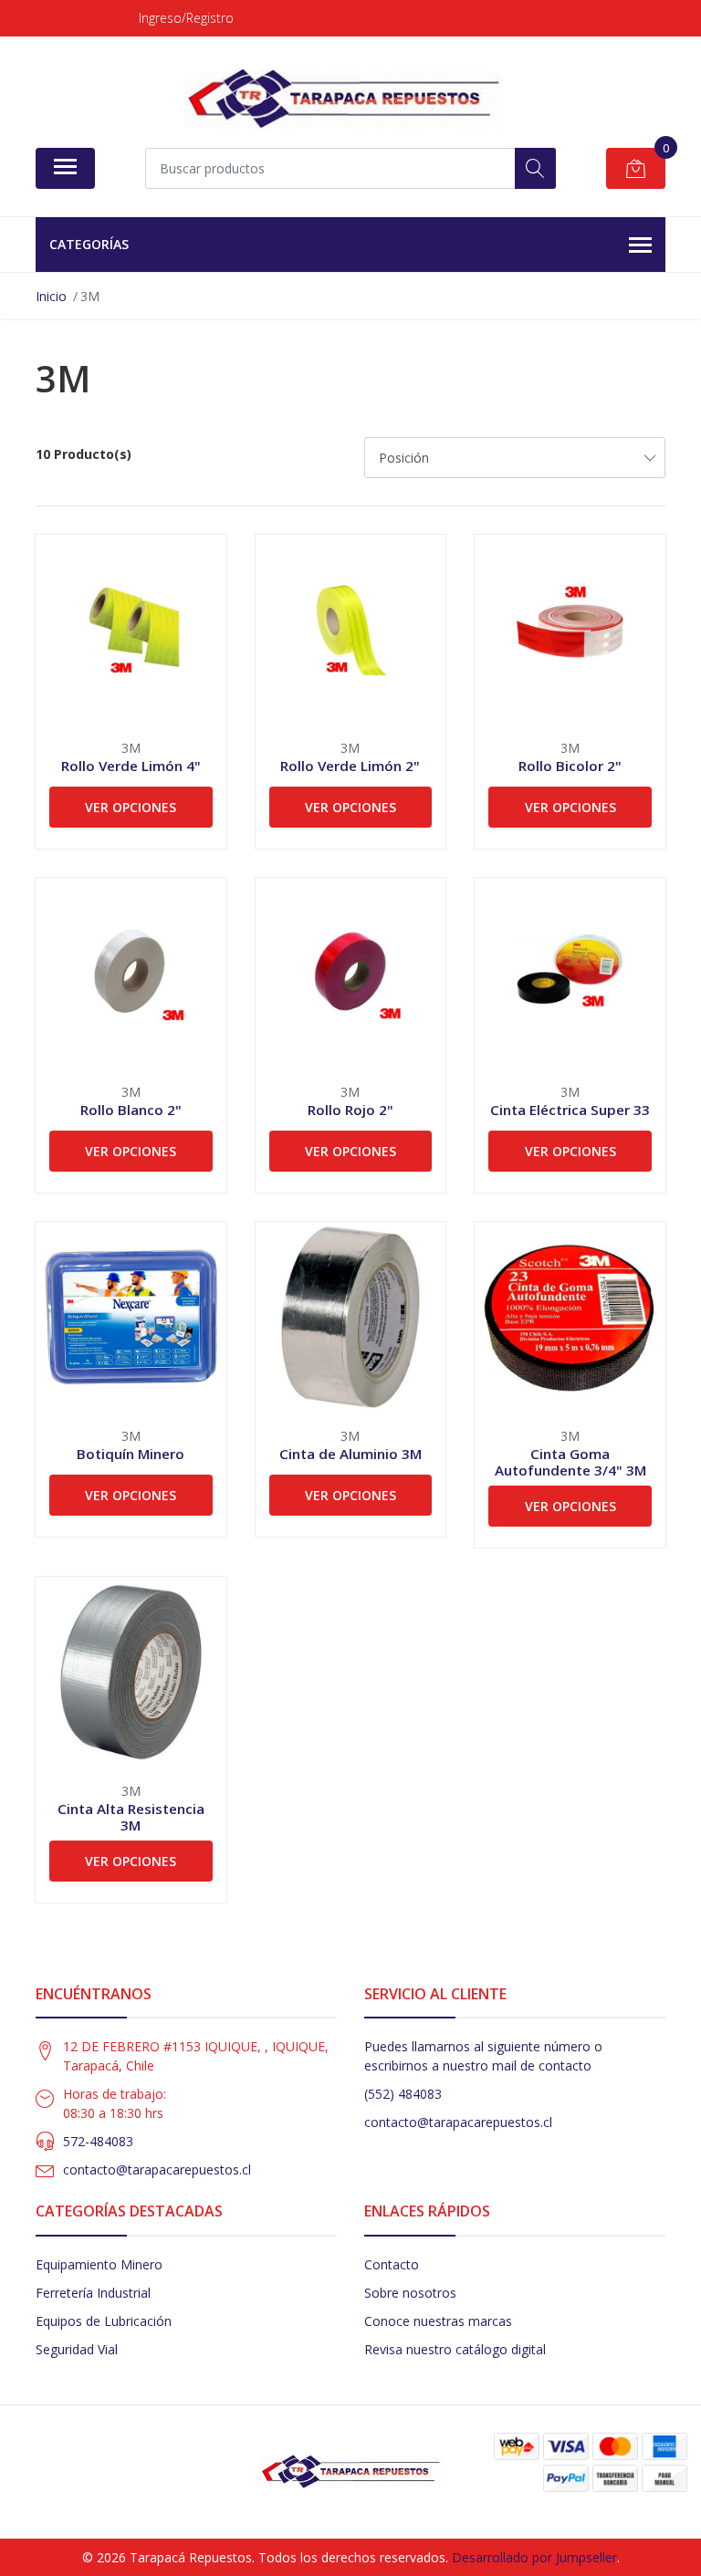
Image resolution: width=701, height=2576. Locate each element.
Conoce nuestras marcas (438, 2321)
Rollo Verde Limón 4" (131, 766)
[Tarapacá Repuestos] (343, 99)
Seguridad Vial (77, 2349)
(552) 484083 (403, 2094)
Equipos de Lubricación (104, 2321)
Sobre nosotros (410, 2293)
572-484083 (98, 2141)
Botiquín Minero (131, 1454)
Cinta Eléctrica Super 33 (570, 1110)
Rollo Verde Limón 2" (350, 766)
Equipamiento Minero (99, 2264)
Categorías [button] (89, 244)
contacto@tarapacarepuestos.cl (157, 2169)
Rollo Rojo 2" (350, 1110)
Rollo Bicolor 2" (570, 766)
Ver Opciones (131, 807)
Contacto (392, 2264)
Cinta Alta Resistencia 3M (131, 1817)
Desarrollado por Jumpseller (534, 2557)
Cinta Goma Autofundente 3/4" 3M (570, 1462)
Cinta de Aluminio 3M (350, 1454)
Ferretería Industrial (93, 2293)
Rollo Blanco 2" (131, 1110)
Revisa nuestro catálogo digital (455, 2349)
